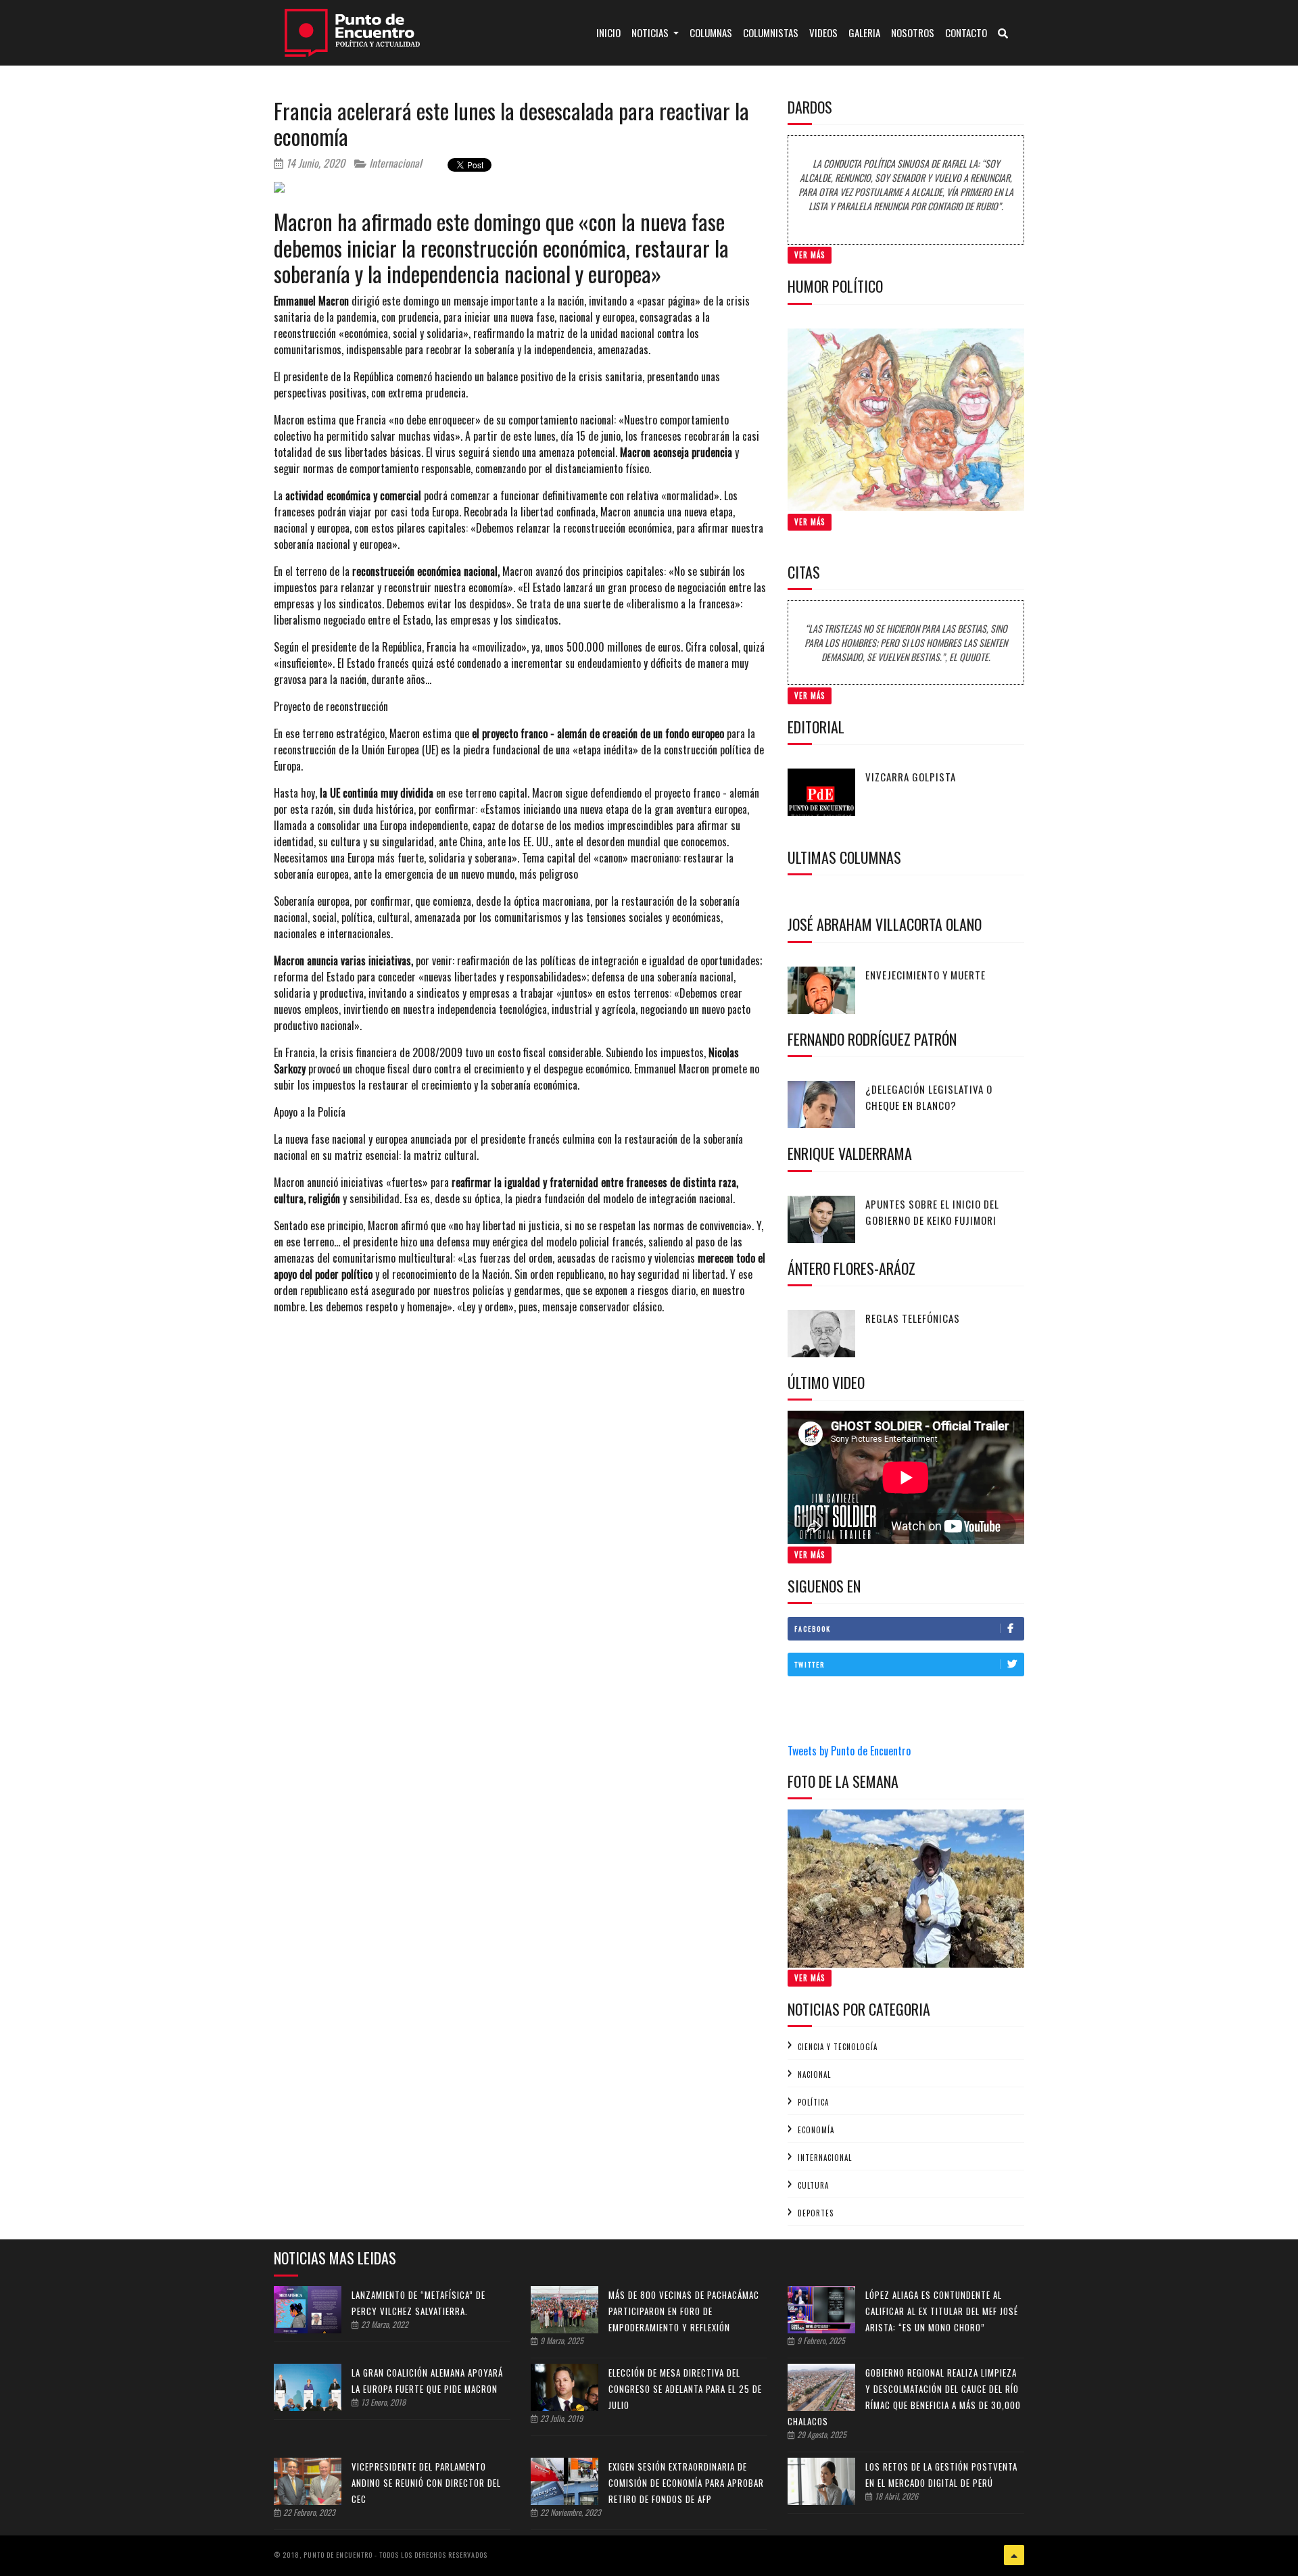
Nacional (814, 2074)
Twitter (810, 1664)
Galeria (864, 32)
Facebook (813, 1629)
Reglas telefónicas (913, 1318)
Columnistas (771, 32)
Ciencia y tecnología (838, 2047)
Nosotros (913, 32)
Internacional (394, 163)
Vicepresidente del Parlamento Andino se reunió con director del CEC (426, 2483)
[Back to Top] (1014, 2555)
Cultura (813, 2185)
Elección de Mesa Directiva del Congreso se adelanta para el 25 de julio (685, 2389)
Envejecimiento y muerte (926, 975)
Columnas (711, 32)
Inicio (611, 32)
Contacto (966, 32)
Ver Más (810, 255)
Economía (816, 2130)
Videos (823, 32)
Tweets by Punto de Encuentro (849, 1751)
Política (813, 2102)
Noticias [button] (651, 32)
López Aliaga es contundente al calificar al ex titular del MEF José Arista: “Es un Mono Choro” (942, 2311)
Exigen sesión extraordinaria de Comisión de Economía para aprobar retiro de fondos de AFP (686, 2483)
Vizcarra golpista (911, 777)
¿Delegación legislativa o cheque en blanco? (929, 1097)
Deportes (816, 2213)
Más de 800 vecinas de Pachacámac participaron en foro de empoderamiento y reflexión (684, 2311)
